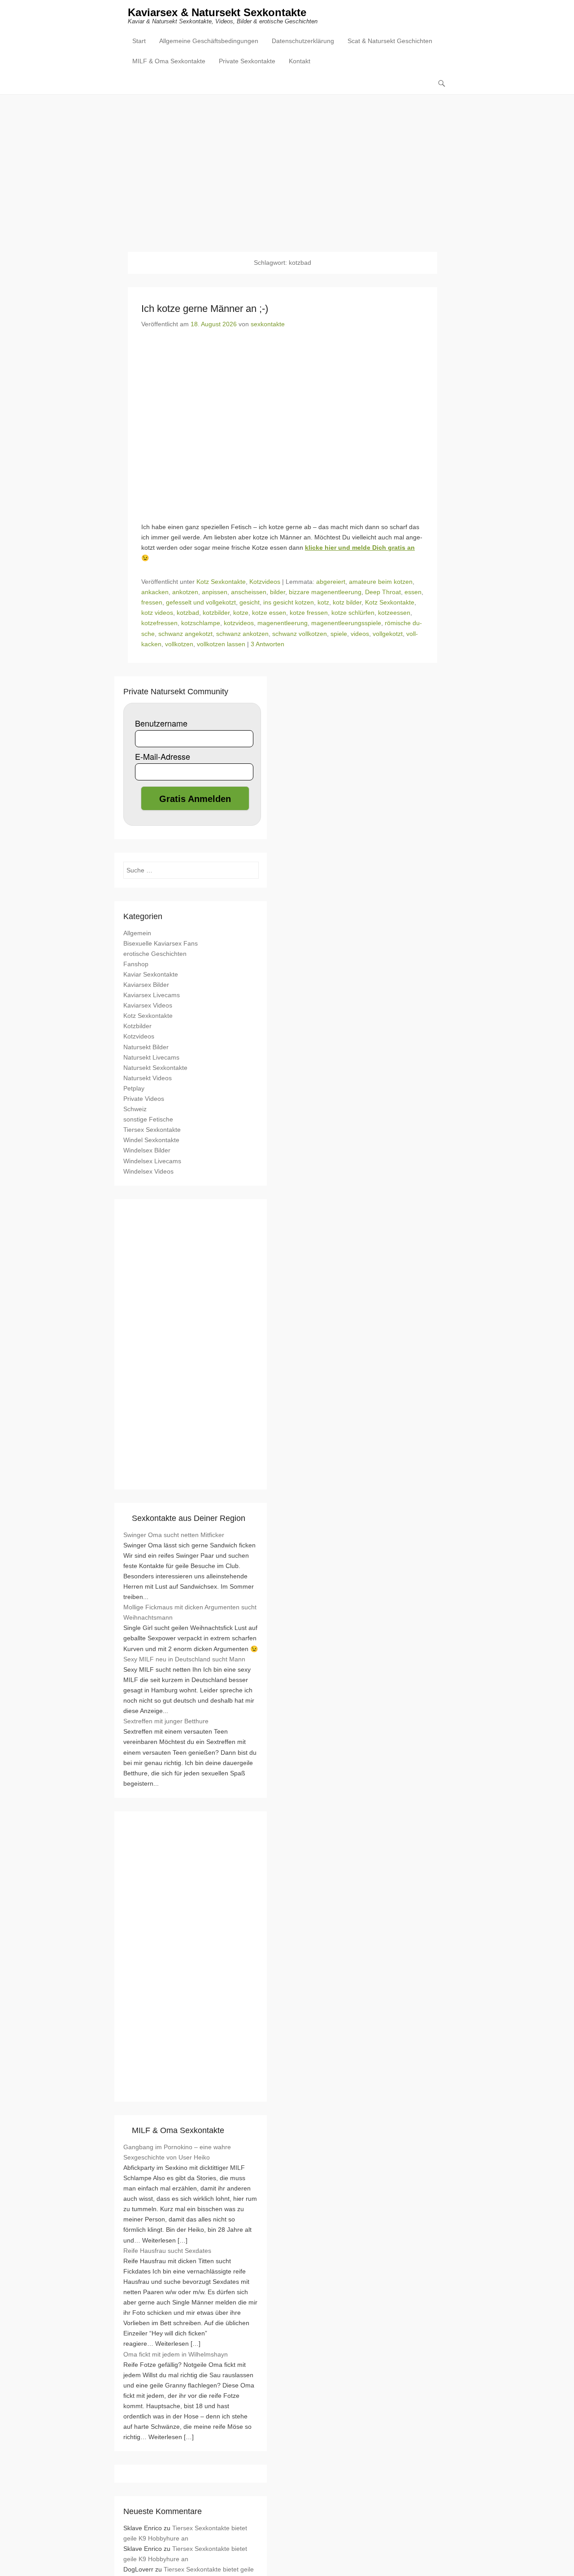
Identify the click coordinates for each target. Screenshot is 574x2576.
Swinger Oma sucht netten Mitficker (174, 1535)
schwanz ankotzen (242, 634)
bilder (278, 592)
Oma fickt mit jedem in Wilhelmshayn (176, 2354)
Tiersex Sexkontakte (152, 1130)
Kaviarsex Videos (148, 1005)
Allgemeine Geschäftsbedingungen (209, 41)
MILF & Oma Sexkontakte (169, 61)
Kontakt (300, 61)
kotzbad (188, 613)
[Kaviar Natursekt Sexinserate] (287, 166)
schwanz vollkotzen (300, 634)
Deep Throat (383, 592)
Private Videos (144, 1099)
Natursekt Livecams (151, 1057)
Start (139, 41)
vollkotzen (179, 644)
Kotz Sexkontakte (221, 582)
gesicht (250, 602)
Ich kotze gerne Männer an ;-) (205, 309)
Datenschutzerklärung (303, 41)
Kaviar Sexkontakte (151, 974)
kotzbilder (216, 613)
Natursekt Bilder (146, 1047)
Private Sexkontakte (247, 61)
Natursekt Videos (148, 1078)
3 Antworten (267, 644)
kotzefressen (159, 623)
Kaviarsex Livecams (152, 995)
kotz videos (157, 613)
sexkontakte (268, 324)
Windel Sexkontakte (151, 1140)
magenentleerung (283, 623)
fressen (152, 602)
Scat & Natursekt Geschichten (390, 41)
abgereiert (331, 582)
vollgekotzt (388, 634)
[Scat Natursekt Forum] (191, 2087)
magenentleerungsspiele (346, 623)
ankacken (155, 592)
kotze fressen (309, 613)
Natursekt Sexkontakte (155, 1068)
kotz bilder (347, 602)
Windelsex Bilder (147, 1150)
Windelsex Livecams (152, 1161)
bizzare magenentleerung (325, 592)
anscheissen (249, 592)
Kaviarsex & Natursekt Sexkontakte (217, 12)
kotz (323, 602)
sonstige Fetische (148, 1119)
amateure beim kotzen (381, 582)
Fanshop (136, 964)
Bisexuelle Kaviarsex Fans (161, 943)
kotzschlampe (201, 623)
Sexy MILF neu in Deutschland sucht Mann (184, 1659)
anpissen (215, 592)
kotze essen (269, 613)
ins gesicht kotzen (289, 602)
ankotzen (185, 592)
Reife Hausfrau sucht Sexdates (167, 2251)
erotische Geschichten (155, 954)
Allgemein (137, 933)
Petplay (134, 1088)
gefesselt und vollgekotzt (201, 602)
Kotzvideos (265, 582)
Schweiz (135, 1109)
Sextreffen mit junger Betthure (166, 1721)
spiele (339, 634)
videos (360, 634)
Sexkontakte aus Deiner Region (189, 1518)
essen (413, 592)
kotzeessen (394, 613)
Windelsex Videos (148, 1171)
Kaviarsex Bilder (146, 985)
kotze (241, 613)
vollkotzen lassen (221, 644)
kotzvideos (239, 623)
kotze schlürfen (353, 613)
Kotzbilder (137, 1026)
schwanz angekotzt (185, 634)
